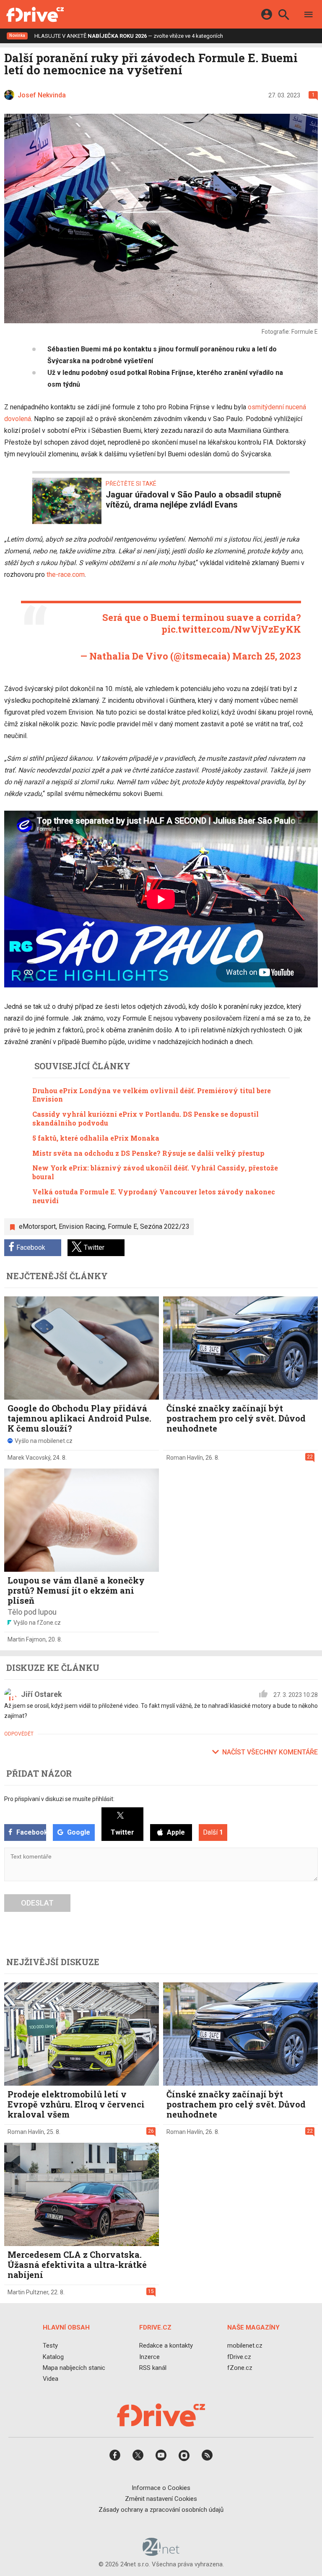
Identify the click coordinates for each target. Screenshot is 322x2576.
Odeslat (37, 1903)
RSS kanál (153, 2368)
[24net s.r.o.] (161, 2553)
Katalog (53, 2357)
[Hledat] (284, 16)
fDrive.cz (239, 2357)
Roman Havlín (185, 1458)
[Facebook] (115, 2458)
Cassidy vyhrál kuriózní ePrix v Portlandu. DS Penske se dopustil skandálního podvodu (145, 1118)
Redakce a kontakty (166, 2346)
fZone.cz (240, 2368)
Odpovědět (19, 1734)
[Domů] (35, 14)
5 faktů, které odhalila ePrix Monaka (96, 1138)
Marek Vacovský (29, 1458)
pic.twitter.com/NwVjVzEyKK (231, 629)
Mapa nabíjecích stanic (74, 2368)
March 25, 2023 (267, 656)
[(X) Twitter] (138, 2458)
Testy (50, 2346)
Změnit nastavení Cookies (161, 2499)
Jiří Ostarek (42, 1694)
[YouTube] (161, 2458)
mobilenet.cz (245, 2346)
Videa (51, 2379)
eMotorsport (37, 1226)
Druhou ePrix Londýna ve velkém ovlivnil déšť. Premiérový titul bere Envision (152, 1095)
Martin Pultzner (28, 2292)
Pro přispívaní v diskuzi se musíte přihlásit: (59, 1799)
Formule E (122, 1226)
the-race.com (66, 575)
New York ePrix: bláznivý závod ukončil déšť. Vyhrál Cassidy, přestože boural (155, 1172)
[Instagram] (184, 2458)
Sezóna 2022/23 (165, 1226)
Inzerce (149, 2357)
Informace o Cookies (161, 2488)
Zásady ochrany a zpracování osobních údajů (161, 2510)
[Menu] (309, 16)
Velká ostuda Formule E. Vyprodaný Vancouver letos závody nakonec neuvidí (154, 1196)
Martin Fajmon (27, 1639)
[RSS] (207, 2458)
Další (213, 1832)
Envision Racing (82, 1226)
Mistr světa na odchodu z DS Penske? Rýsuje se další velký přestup (148, 1153)
